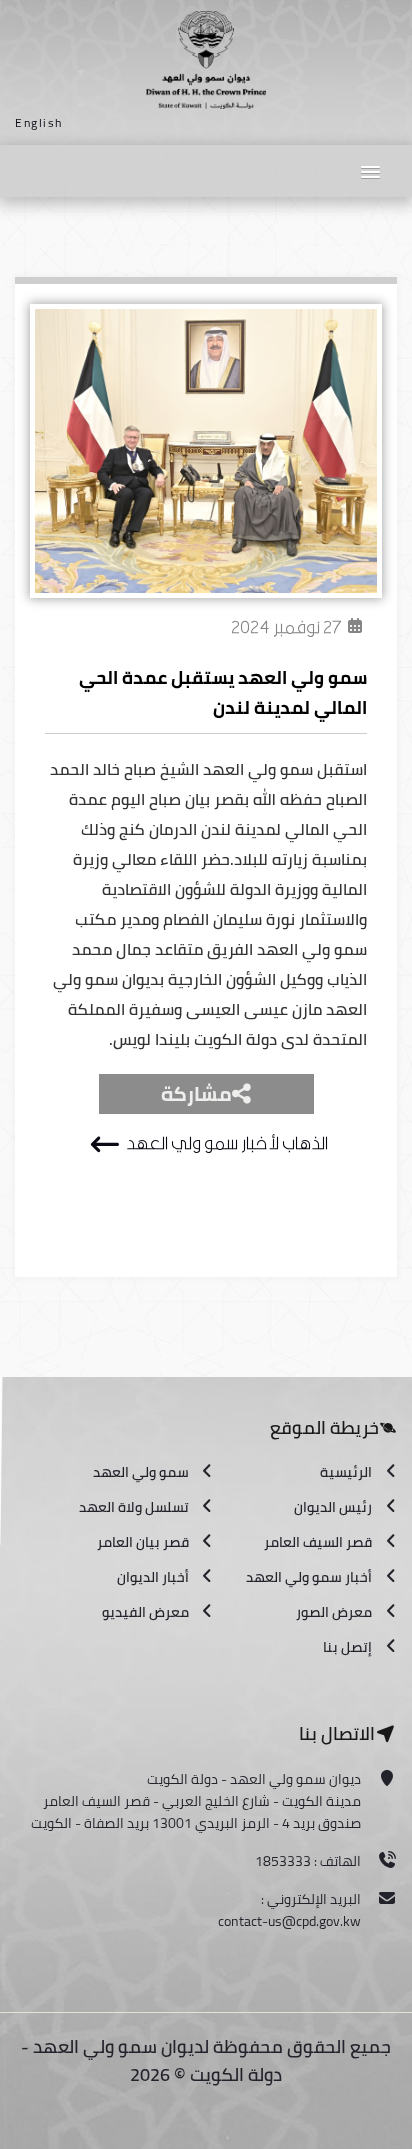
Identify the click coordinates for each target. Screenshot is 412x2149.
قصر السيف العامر (318, 1542)
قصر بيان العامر (143, 1542)
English (39, 122)
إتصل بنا (347, 1647)
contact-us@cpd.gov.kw (289, 1921)
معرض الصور (334, 1612)
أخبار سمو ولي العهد (309, 1577)
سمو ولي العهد (141, 1472)
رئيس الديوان (333, 1507)
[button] (370, 170)
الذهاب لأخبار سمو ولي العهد (226, 1143)
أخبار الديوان (153, 1577)
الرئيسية (346, 1472)
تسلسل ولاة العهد (134, 1507)
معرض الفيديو (145, 1612)
